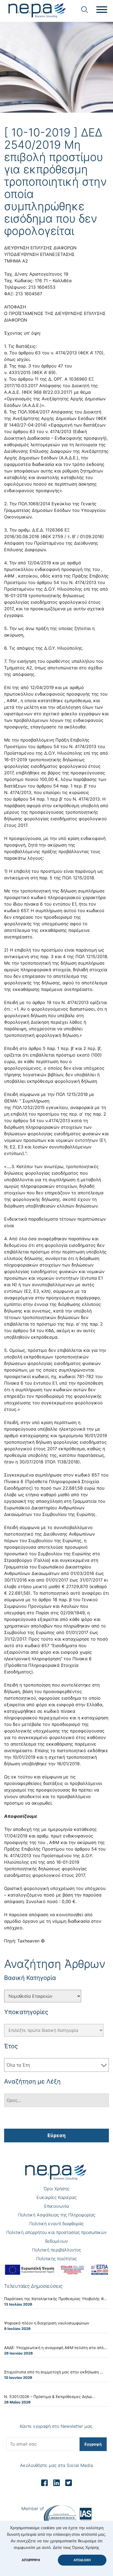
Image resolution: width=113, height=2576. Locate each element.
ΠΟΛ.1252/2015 (29, 1107)
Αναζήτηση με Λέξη (32, 2081)
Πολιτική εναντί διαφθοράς (56, 2224)
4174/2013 (66, 353)
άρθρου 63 (29, 353)
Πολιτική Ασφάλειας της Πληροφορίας (57, 2215)
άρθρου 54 (48, 582)
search (84, 10)
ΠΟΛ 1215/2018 (78, 878)
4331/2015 (20, 372)
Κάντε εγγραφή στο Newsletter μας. (56, 2426)
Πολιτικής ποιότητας (56, 2259)
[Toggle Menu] (102, 10)
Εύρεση (56, 2135)
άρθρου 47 (52, 366)
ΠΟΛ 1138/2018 (62, 1462)
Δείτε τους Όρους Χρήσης (76, 2548)
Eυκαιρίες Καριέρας (56, 2197)
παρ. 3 (24, 366)
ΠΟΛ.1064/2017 (34, 412)
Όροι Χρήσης (56, 2189)
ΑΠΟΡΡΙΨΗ (31, 2560)
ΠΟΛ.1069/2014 (34, 504)
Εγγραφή (93, 2444)
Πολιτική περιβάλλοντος (56, 2250)
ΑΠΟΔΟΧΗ (82, 2560)
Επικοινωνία (56, 2206)
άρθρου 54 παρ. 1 (54, 786)
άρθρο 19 (42, 1002)
